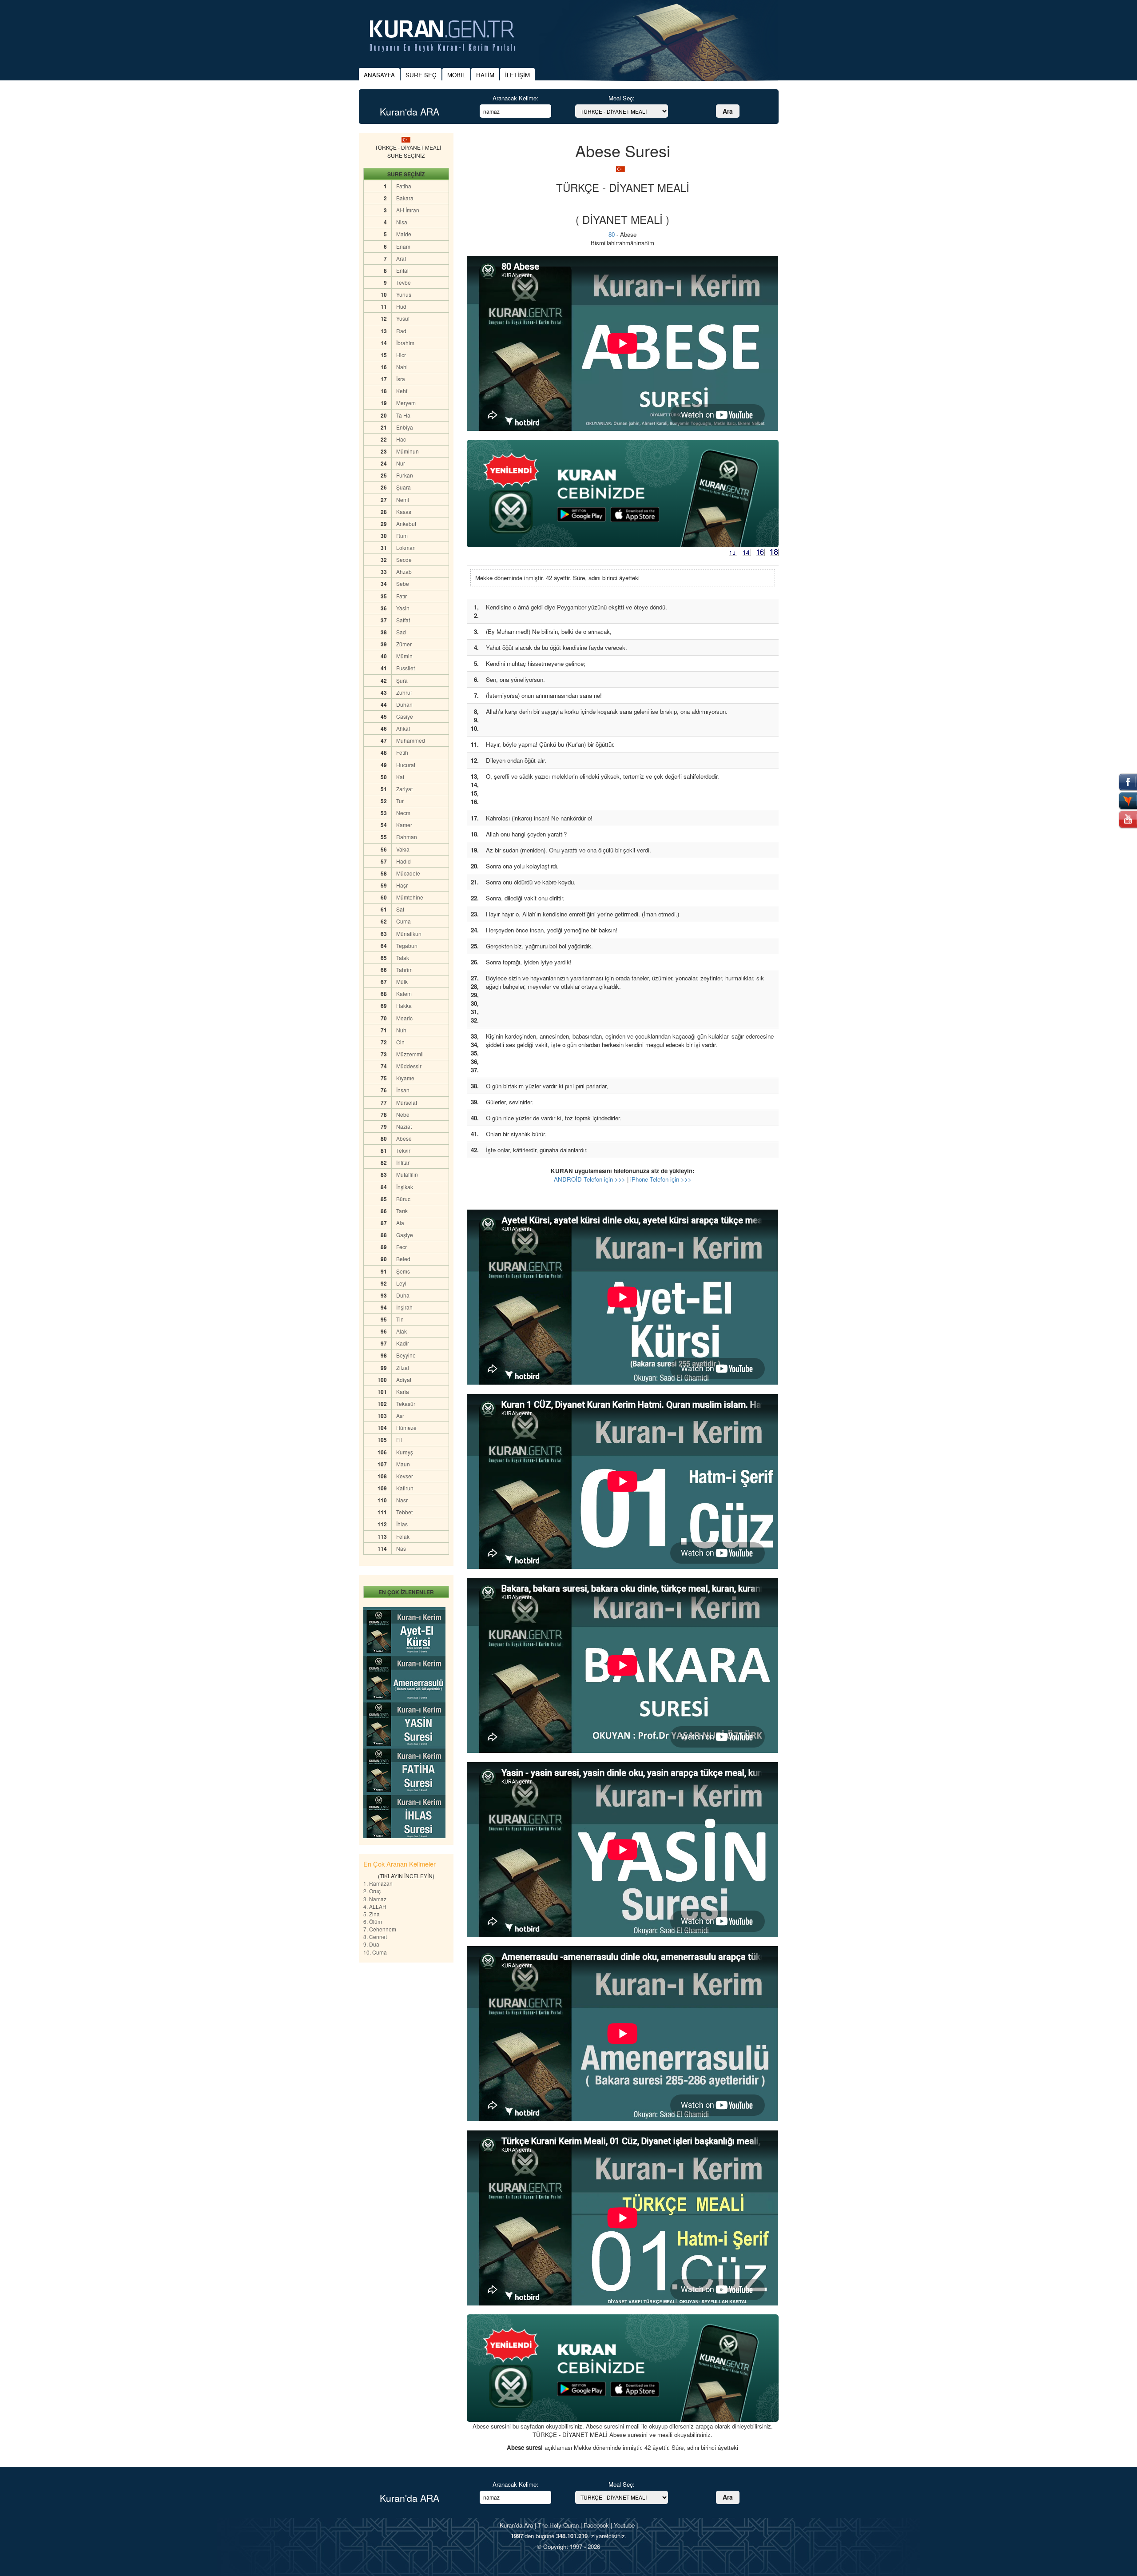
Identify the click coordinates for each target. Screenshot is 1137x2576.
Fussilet (406, 668)
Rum (402, 536)
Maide (404, 234)
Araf (401, 258)
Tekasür (406, 1403)
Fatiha (404, 186)
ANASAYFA (379, 75)
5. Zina (372, 1914)
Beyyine (406, 1355)
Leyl (401, 1283)
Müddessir (409, 1066)
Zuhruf (404, 692)
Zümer (404, 644)
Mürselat (407, 1102)
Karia (403, 1392)
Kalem (404, 993)
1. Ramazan (378, 1883)
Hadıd (404, 861)
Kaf (400, 777)
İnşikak (405, 1187)
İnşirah (404, 1307)
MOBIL (456, 75)
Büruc (403, 1199)
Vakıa (403, 849)
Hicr (401, 355)
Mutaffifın (407, 1174)
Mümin (404, 656)
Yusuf (403, 318)
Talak (403, 958)
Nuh (401, 1030)
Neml (403, 500)
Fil (399, 1439)
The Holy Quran (558, 2525)
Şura (402, 680)
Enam (403, 246)
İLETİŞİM (517, 75)
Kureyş (405, 1452)
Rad (401, 331)
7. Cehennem (380, 1929)
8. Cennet (375, 1937)
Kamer (404, 825)
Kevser (405, 1476)
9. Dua (371, 1944)
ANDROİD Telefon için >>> (590, 1179)
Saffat (403, 620)
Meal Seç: (622, 98)
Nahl (402, 367)
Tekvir (403, 1150)
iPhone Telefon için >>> (661, 1179)
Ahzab (404, 571)
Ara (728, 111)
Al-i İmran (408, 210)
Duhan (404, 704)
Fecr (402, 1247)
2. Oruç (372, 1891)
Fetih (402, 752)
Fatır (402, 596)
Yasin (403, 608)
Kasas (404, 512)
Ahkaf (403, 728)
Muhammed (411, 740)
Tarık (402, 1211)
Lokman (406, 547)
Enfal (402, 270)
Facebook (596, 2525)
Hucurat (406, 765)
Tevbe (404, 282)
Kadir (403, 1343)
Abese (404, 1138)
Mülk (402, 981)
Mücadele (408, 873)
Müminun (407, 451)
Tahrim (404, 969)
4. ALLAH (375, 1906)
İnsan (403, 1090)
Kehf (402, 391)
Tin (400, 1319)
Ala (400, 1223)
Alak (402, 1331)
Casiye (405, 716)
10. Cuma (375, 1952)
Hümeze (406, 1427)
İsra (401, 379)
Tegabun (407, 946)
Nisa (402, 222)
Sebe (403, 583)
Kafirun (405, 1488)
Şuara (404, 487)
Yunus (404, 294)
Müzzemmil (410, 1054)
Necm (403, 813)
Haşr (402, 885)
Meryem (406, 403)
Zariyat (404, 789)
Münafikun (409, 934)
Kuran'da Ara (516, 2525)
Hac (401, 439)
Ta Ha (403, 415)
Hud (401, 306)
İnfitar (403, 1162)
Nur (401, 463)
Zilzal (403, 1368)
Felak (403, 1536)
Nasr (402, 1500)
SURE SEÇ (421, 75)
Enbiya (405, 427)
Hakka (404, 1005)
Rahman (407, 837)
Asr (400, 1415)
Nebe (403, 1114)
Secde (404, 559)
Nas (401, 1548)
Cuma (404, 921)
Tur (400, 801)
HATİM (485, 75)
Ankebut (406, 524)
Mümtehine (410, 897)
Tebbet (404, 1512)
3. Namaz (375, 1899)
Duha (403, 1295)
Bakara (405, 198)
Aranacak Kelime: (515, 98)
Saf (400, 909)
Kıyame (405, 1078)
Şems (403, 1271)
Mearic (404, 1018)
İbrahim (405, 343)
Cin (400, 1042)
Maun (403, 1464)
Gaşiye (405, 1235)
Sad (401, 632)
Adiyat (404, 1380)
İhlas (402, 1524)
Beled (403, 1259)
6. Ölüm (373, 1921)
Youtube (624, 2525)
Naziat (404, 1126)
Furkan (405, 475)
